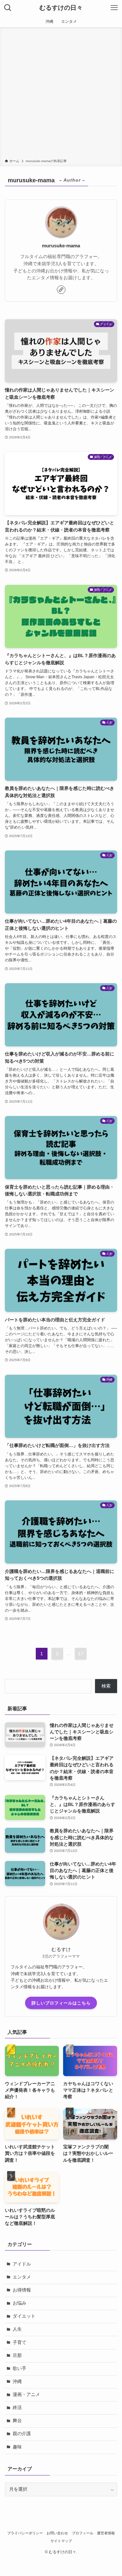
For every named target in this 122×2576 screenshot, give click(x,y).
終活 (17, 2408)
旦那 (17, 2356)
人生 (17, 2329)
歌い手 (20, 2369)
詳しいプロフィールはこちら (61, 2003)
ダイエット (24, 2316)
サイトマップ (61, 2541)
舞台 (17, 2421)
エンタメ (22, 2277)
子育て (20, 2342)
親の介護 (22, 2434)
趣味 (17, 2447)
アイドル (22, 2264)
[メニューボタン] (114, 8)
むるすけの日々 (61, 8)
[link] (61, 290)
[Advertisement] (61, 94)
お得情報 (22, 2290)
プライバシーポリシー (25, 2533)
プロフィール (83, 2533)
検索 (106, 1686)
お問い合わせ (57, 2533)
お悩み (20, 2303)
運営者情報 (106, 2533)
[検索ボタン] (8, 8)
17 (81, 1654)
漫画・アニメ (26, 2395)
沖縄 (17, 2382)
